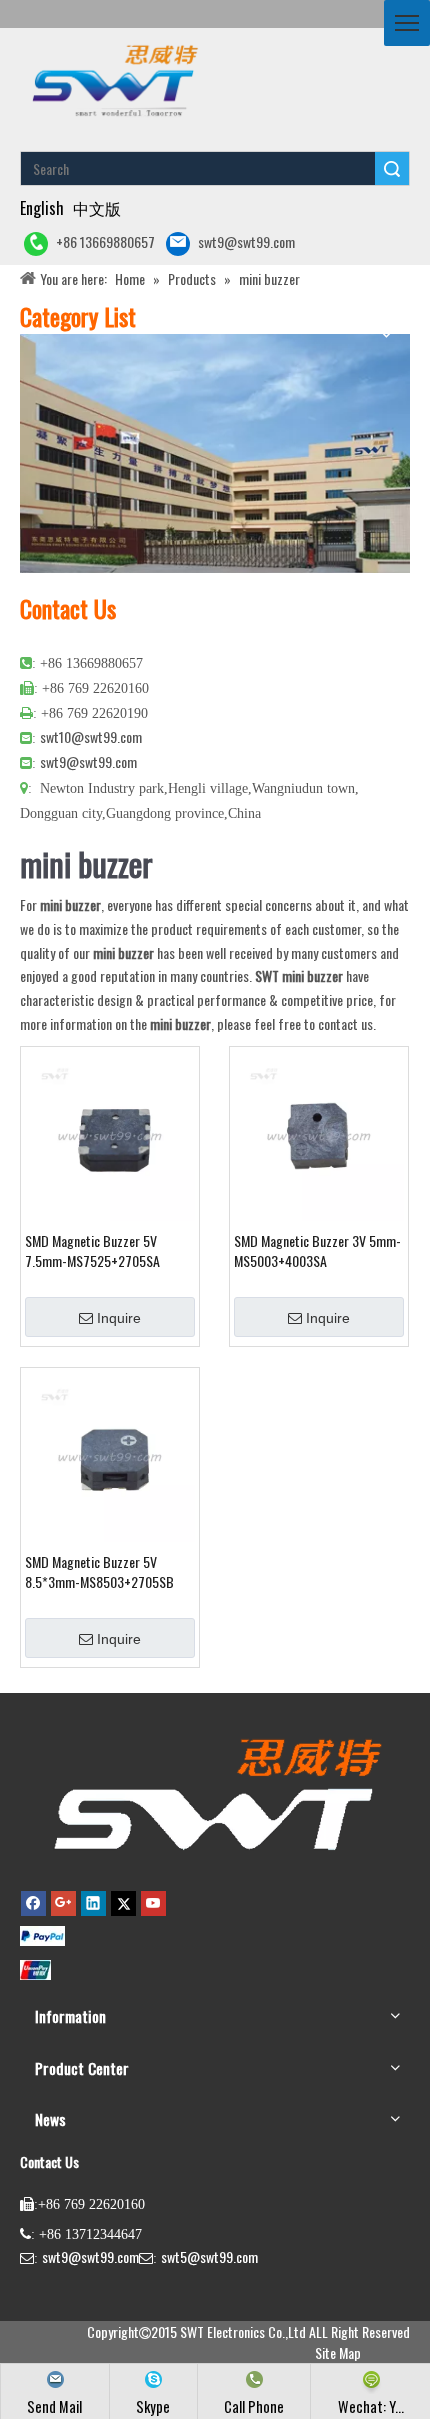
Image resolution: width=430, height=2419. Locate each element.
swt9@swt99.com (246, 241)
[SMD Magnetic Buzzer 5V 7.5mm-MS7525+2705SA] (110, 1133)
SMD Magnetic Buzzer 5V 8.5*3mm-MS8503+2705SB (99, 1572)
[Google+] (63, 1903)
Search (392, 168)
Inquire (119, 1318)
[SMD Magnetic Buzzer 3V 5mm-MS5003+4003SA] (319, 1133)
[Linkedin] (93, 1903)
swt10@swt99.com (91, 736)
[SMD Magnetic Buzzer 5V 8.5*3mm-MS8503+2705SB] (110, 1454)
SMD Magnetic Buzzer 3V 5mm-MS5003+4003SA (317, 1251)
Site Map (338, 2352)
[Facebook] (33, 1903)
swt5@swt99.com (209, 2256)
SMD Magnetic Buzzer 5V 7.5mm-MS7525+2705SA (92, 1251)
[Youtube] (153, 1903)
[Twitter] (123, 1903)
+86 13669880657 (105, 241)
